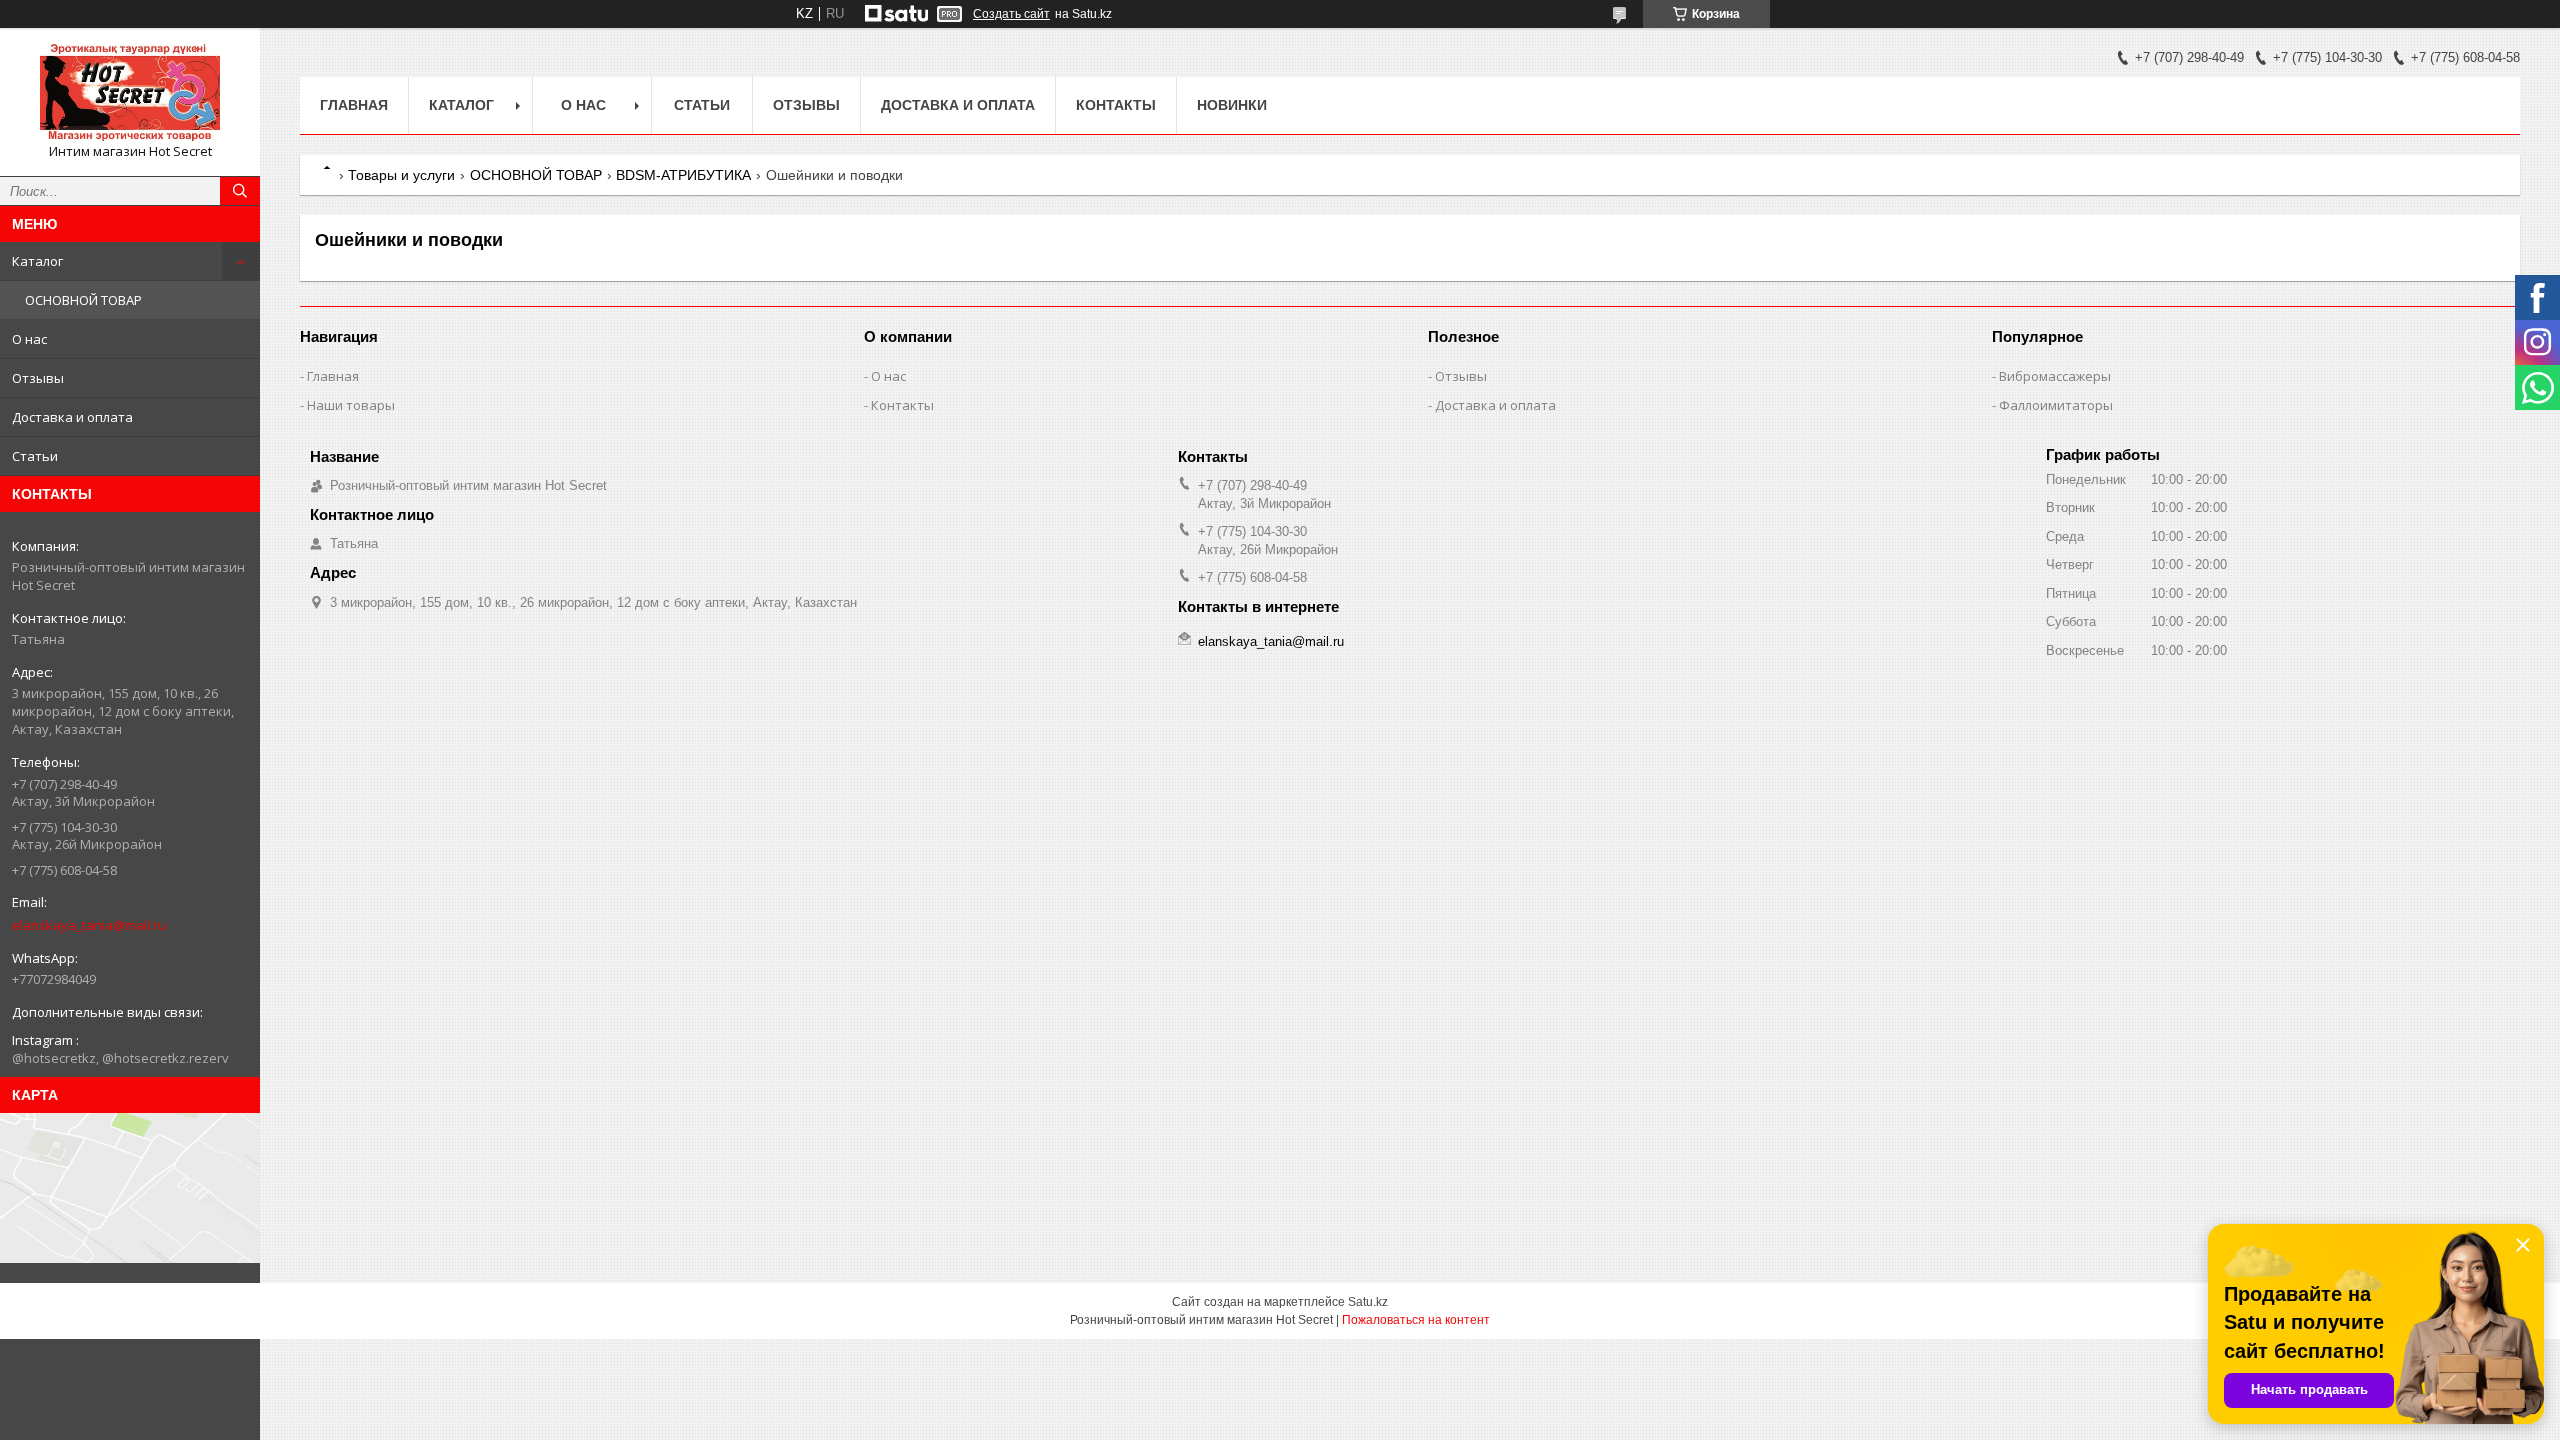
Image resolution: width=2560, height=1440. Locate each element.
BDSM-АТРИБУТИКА (683, 175)
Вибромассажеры (2055, 376)
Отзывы (38, 378)
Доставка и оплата (72, 417)
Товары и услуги (401, 175)
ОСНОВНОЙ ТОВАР (83, 300)
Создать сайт (1011, 14)
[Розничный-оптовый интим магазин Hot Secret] (130, 93)
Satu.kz (1368, 1302)
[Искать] (240, 191)
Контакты (1116, 105)
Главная (354, 105)
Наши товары (351, 405)
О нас (29, 339)
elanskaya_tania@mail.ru (89, 925)
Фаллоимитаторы (2056, 405)
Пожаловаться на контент (1416, 1320)
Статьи (35, 456)
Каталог (37, 261)
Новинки (1232, 105)
